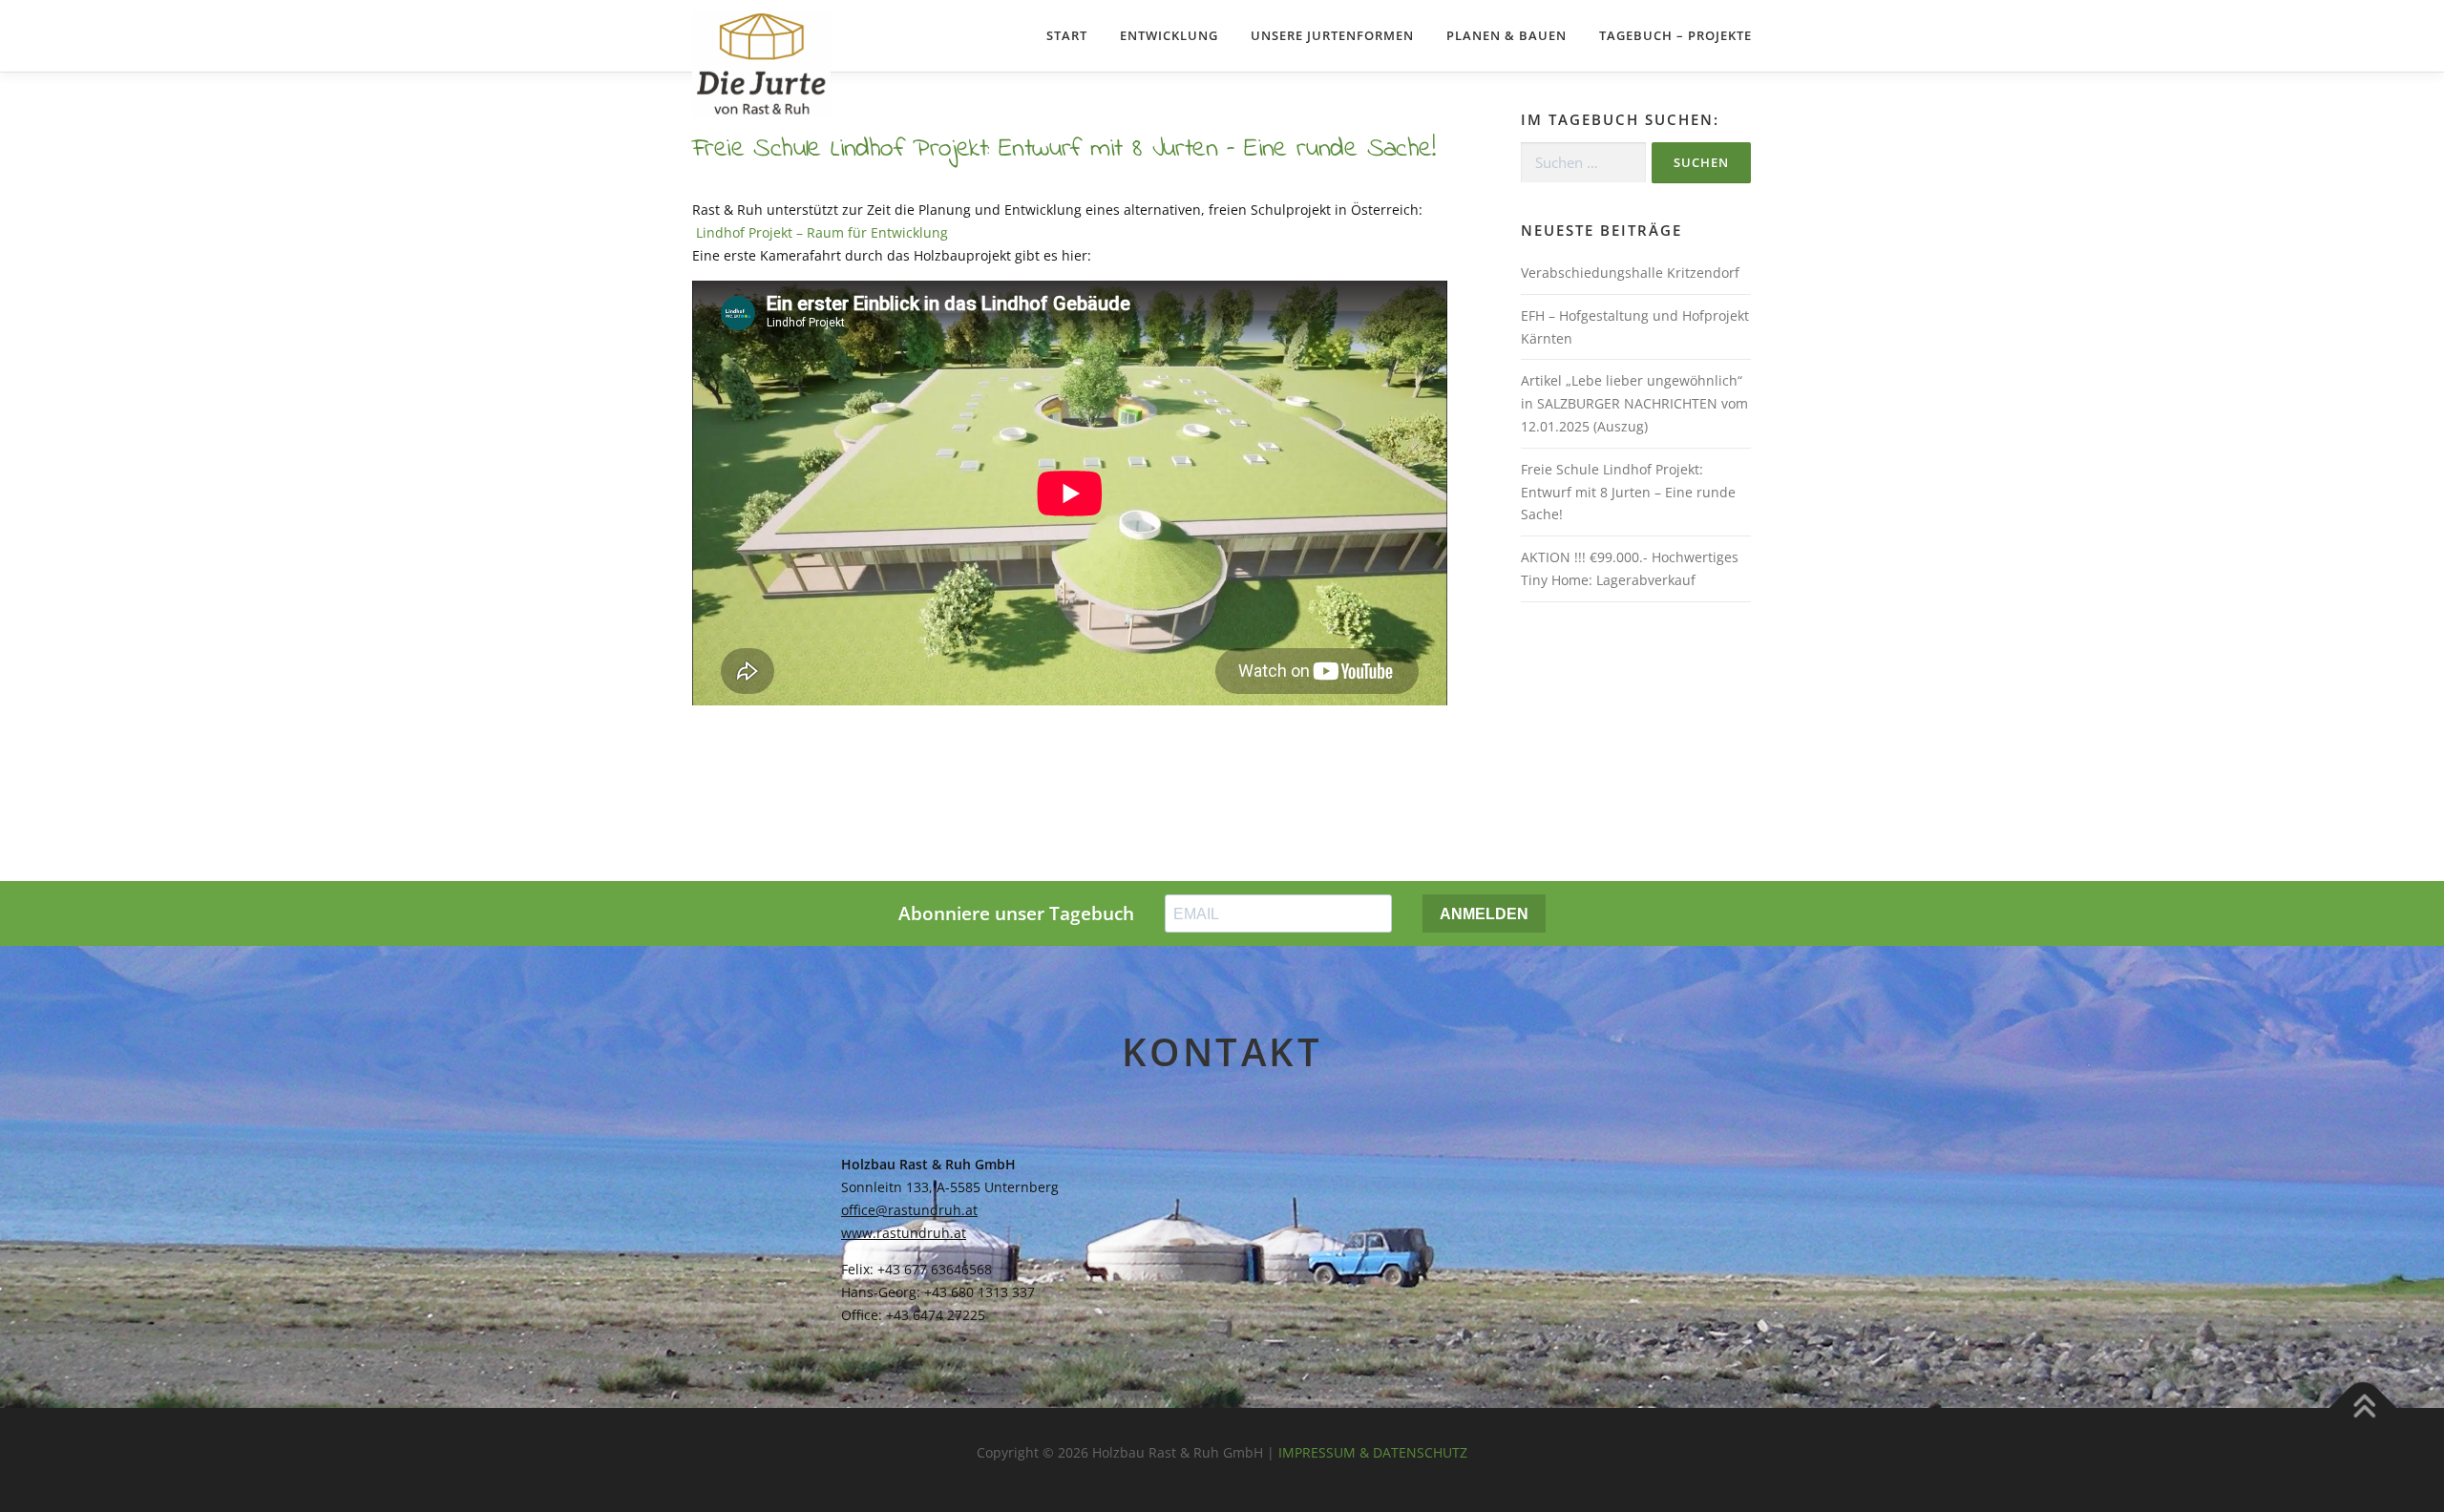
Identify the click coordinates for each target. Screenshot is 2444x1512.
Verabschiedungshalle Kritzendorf (1630, 273)
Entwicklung (1169, 35)
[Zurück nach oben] (2363, 1407)
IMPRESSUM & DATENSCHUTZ (1373, 1452)
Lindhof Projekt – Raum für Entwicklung (820, 232)
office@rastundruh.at (909, 1210)
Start (1067, 35)
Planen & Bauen (1506, 35)
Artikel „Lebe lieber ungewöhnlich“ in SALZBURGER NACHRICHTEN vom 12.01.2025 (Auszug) (1634, 403)
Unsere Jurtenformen (1332, 35)
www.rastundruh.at (904, 1233)
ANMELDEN (1484, 914)
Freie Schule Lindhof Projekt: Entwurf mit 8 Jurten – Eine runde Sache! (1628, 492)
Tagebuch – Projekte (1675, 35)
